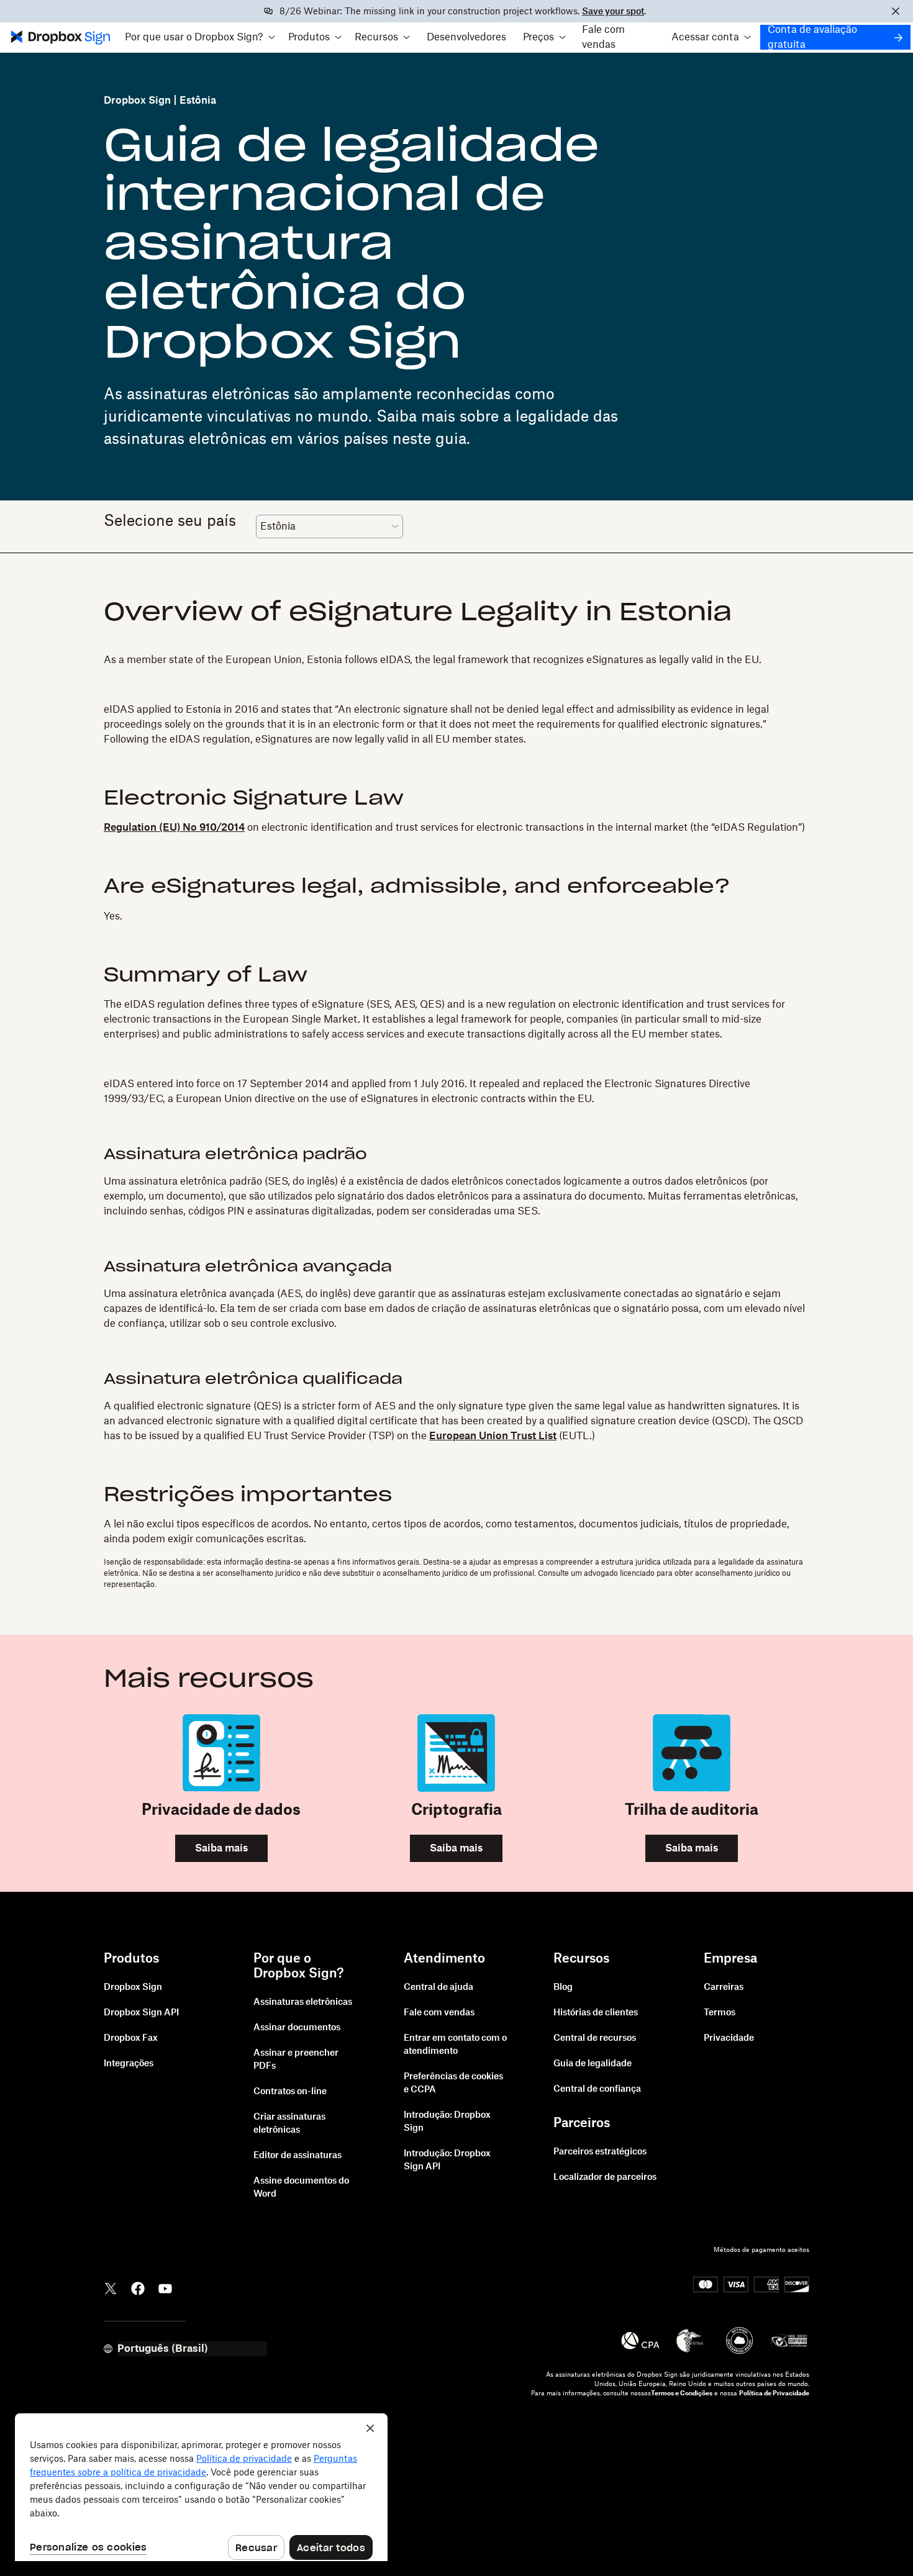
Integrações (129, 2064)
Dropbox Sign (137, 101)
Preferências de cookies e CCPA (453, 2083)
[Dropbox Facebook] (138, 2288)
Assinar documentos (297, 2028)
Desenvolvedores (466, 37)
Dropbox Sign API (141, 2013)
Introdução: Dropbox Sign (447, 2122)
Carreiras (724, 1987)
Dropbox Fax (131, 2038)
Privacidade (729, 2038)
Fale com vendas (603, 37)
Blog (563, 1987)
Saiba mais (221, 1848)
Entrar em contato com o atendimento (455, 2045)
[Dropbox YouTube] (165, 2288)
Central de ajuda (438, 1987)
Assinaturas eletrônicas (303, 2002)
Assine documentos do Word (301, 2188)
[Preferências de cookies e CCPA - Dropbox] (201, 2487)
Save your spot (613, 12)
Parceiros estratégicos (600, 2152)
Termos (720, 2013)
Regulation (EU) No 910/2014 (174, 828)
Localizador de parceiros (605, 2177)
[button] (200, 37)
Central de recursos (595, 2038)
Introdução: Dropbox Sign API (447, 2160)
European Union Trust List (493, 1436)
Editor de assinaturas (298, 2156)
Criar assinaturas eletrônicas (289, 2124)
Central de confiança (597, 2089)
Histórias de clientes (596, 2013)
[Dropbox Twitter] (111, 2288)
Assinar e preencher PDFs (296, 2060)
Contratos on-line (290, 2092)
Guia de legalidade (593, 2064)
